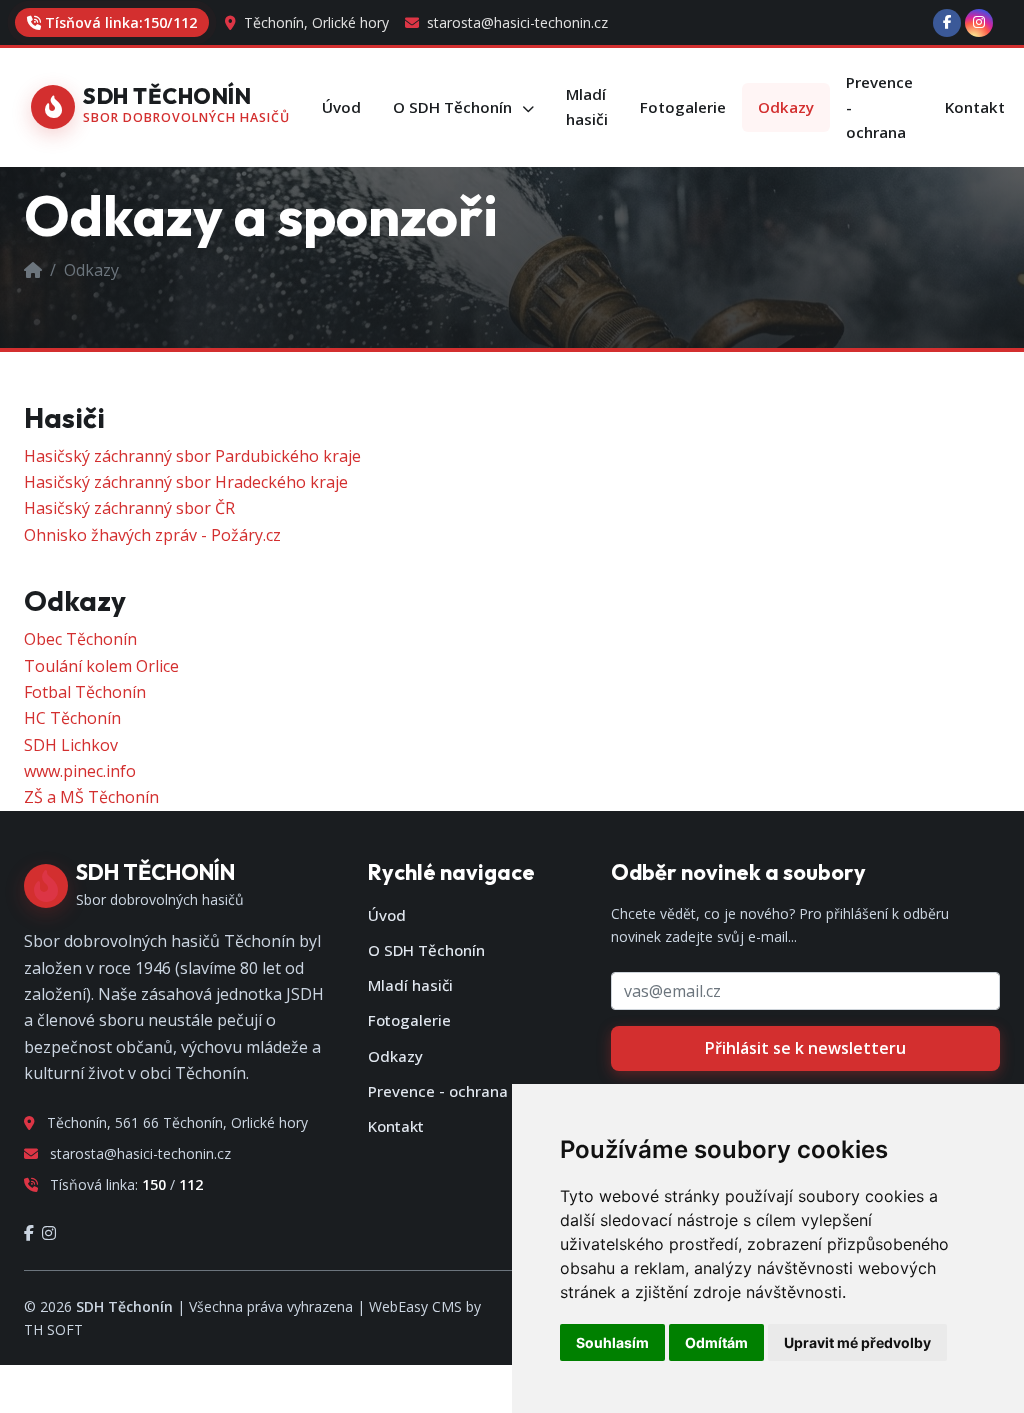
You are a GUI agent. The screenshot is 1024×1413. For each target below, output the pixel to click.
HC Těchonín (72, 718)
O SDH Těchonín (426, 950)
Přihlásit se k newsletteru (805, 1048)
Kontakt (396, 1126)
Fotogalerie (409, 1020)
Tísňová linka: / (121, 22)
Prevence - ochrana (438, 1091)
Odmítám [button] (716, 1342)
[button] (463, 107)
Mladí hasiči (410, 985)
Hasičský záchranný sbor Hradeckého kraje (186, 482)
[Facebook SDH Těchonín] (947, 23)
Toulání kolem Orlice (101, 666)
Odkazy (395, 1056)
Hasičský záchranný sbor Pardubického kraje (192, 456)
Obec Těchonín (80, 639)
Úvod (387, 915)
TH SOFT (53, 1329)
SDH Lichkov (71, 745)
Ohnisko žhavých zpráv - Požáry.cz (152, 535)
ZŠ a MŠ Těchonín (91, 797)
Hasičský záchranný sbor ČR (129, 508)
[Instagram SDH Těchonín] (979, 23)
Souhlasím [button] (612, 1342)
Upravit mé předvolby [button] (857, 1342)
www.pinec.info (80, 771)
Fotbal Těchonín (85, 692)
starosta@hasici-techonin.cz (515, 22)
